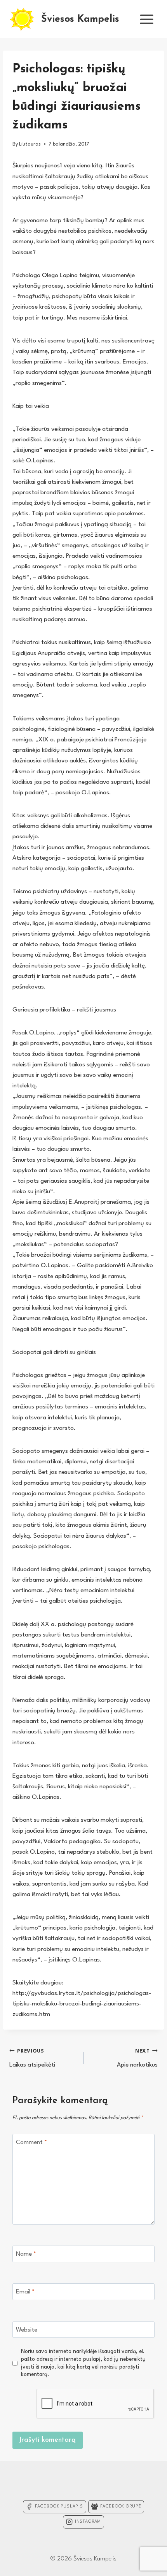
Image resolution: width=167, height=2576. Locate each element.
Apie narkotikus (137, 2058)
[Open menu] (146, 19)
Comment (31, 2142)
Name (26, 2254)
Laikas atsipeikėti (32, 2058)
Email (25, 2292)
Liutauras (30, 144)
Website (27, 2330)
